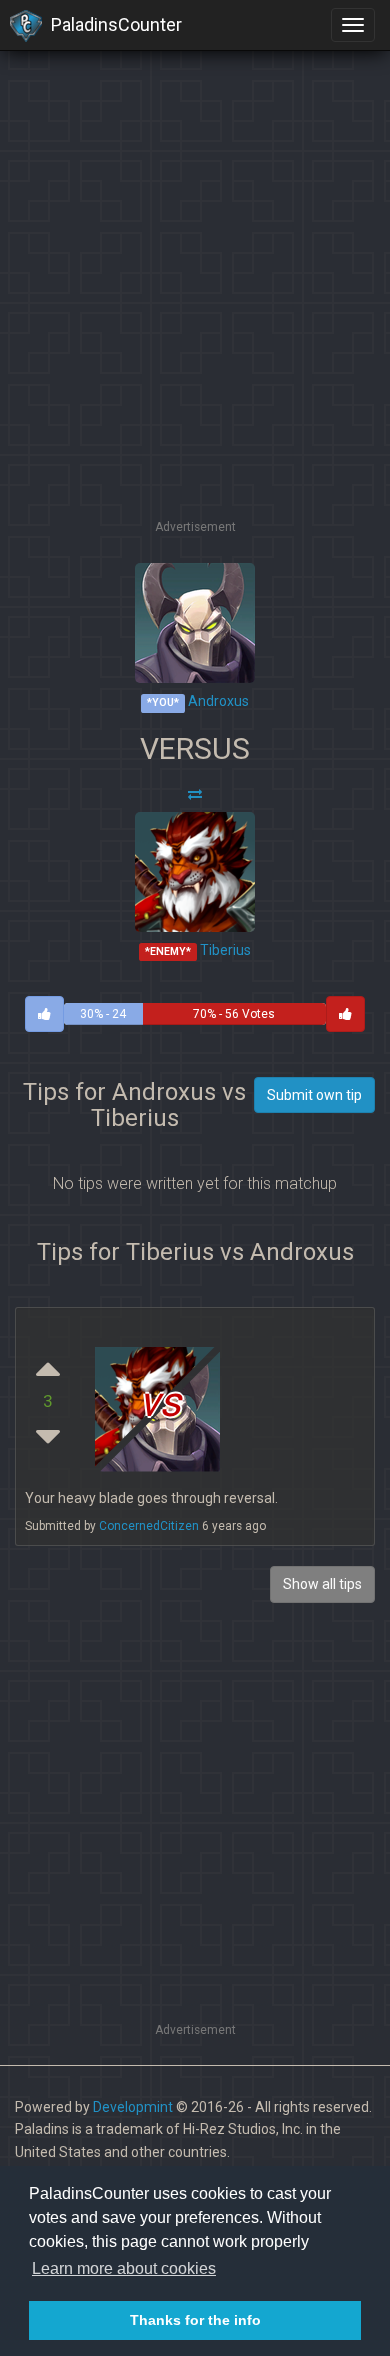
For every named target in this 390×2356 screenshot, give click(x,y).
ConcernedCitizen (149, 1526)
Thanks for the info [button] (195, 2320)
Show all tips (322, 1584)
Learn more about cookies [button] (124, 2268)
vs (160, 1401)
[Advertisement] (195, 320)
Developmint (133, 2107)
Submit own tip (314, 1095)
